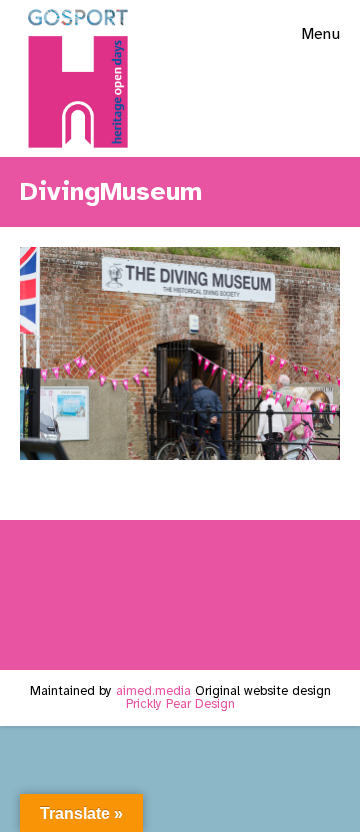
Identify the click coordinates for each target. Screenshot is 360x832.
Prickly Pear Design (180, 704)
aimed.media (153, 691)
